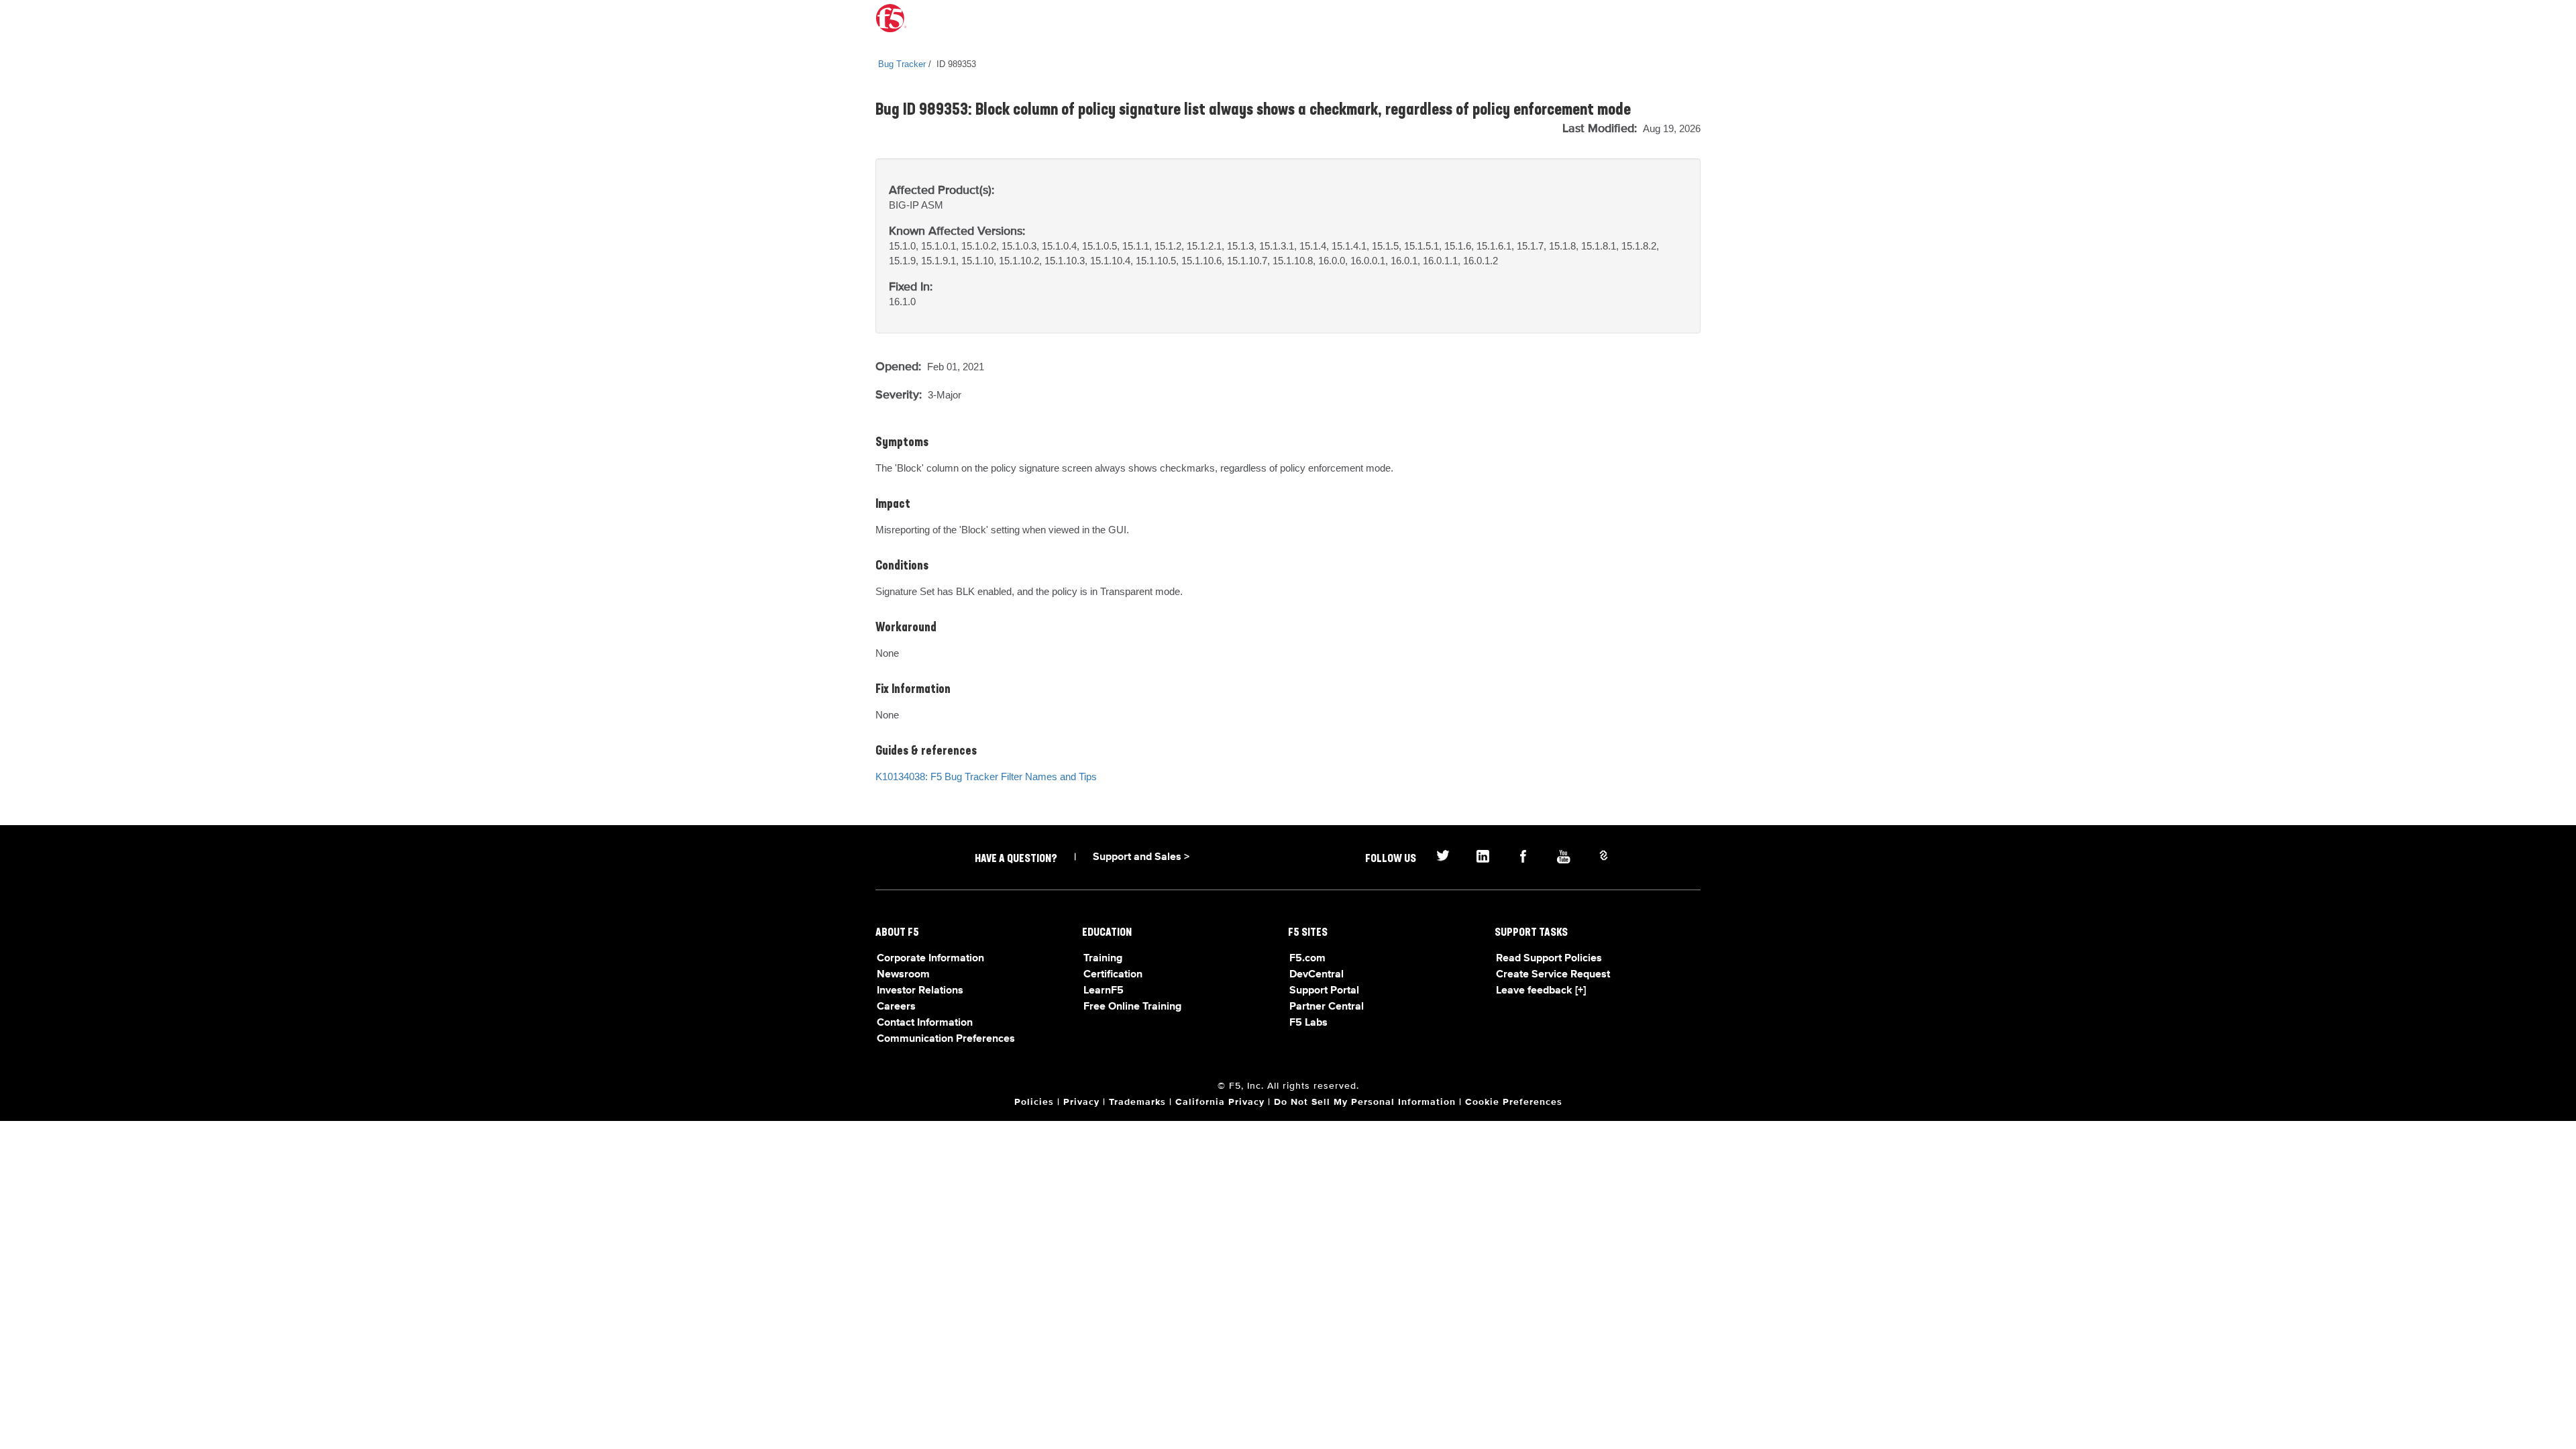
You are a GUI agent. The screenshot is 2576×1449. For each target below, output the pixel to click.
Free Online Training (1132, 1007)
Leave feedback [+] (1541, 991)
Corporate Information (930, 959)
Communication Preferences (946, 1039)
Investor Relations (920, 991)
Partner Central (1327, 1007)
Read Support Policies (1549, 959)
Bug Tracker (902, 64)
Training (1103, 959)
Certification (1113, 975)
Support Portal (1324, 991)
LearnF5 (1104, 991)
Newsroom (903, 975)
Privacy (1081, 1102)
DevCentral (1317, 975)
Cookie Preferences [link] (1514, 1102)
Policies (1034, 1102)
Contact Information (925, 1023)
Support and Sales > (1141, 857)
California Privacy (1220, 1102)
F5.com (1307, 959)
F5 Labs (1308, 1023)
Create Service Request (1553, 975)
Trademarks (1137, 1102)
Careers (896, 1007)
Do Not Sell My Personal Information (1365, 1102)
